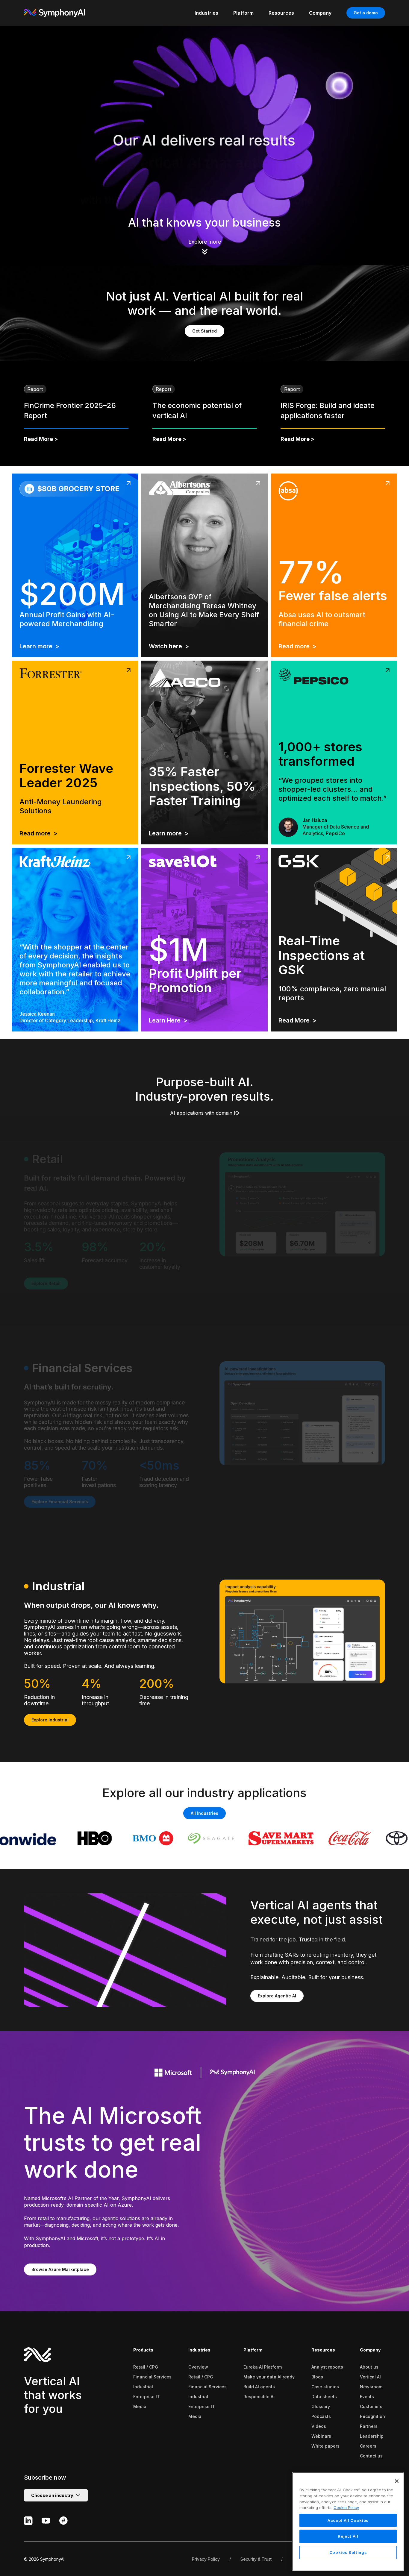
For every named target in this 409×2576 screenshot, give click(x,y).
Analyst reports (327, 2367)
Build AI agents (259, 2387)
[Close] (397, 2481)
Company (370, 2350)
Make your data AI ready (269, 2377)
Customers (371, 2406)
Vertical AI (370, 2377)
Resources (323, 2350)
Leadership (372, 2436)
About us (369, 2367)
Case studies (325, 2387)
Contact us (371, 2456)
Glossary (321, 2406)
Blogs (317, 2377)
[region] (348, 2522)
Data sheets (324, 2397)
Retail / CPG (146, 2367)
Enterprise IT (147, 2397)
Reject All (348, 2536)
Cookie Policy (346, 2507)
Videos (319, 2426)
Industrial (143, 2387)
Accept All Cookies (348, 2520)
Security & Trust (256, 2559)
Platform (253, 2350)
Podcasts (321, 2416)
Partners (369, 2426)
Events (367, 2397)
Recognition (372, 2416)
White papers (325, 2446)
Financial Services (152, 2377)
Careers (368, 2446)
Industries (199, 2350)
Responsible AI (259, 2397)
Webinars (321, 2436)
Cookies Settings (348, 2553)
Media (140, 2406)
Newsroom (371, 2387)
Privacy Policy (206, 2559)
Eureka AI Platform (263, 2367)
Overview (198, 2367)
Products (143, 2350)
